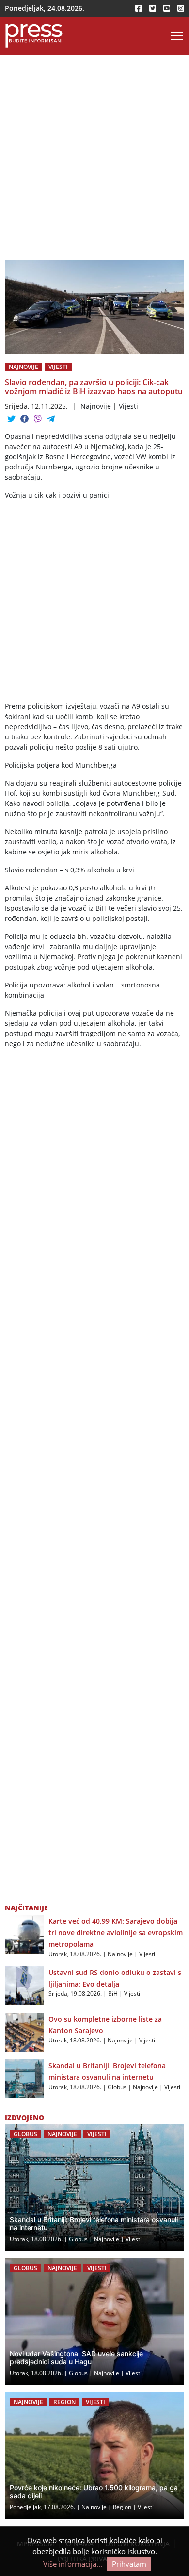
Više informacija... (73, 2564)
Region (64, 2402)
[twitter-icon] (153, 8)
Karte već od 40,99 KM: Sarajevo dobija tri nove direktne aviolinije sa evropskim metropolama (116, 1932)
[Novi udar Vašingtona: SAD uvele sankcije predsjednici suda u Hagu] (94, 2322)
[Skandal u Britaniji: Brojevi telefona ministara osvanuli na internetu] (24, 2078)
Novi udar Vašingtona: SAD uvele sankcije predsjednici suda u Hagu (76, 2358)
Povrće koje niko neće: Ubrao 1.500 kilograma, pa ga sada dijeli (94, 2492)
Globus (117, 2087)
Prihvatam (129, 2564)
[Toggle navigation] (177, 36)
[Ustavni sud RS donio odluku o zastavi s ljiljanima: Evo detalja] (24, 1985)
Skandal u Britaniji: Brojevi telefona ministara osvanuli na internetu (94, 2224)
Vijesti (58, 367)
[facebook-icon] (139, 8)
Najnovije (24, 367)
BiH (113, 1994)
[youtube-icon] (167, 8)
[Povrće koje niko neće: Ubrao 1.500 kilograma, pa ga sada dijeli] (94, 2456)
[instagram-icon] (181, 8)
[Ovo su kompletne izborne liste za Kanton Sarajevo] (24, 2031)
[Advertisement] (94, 161)
